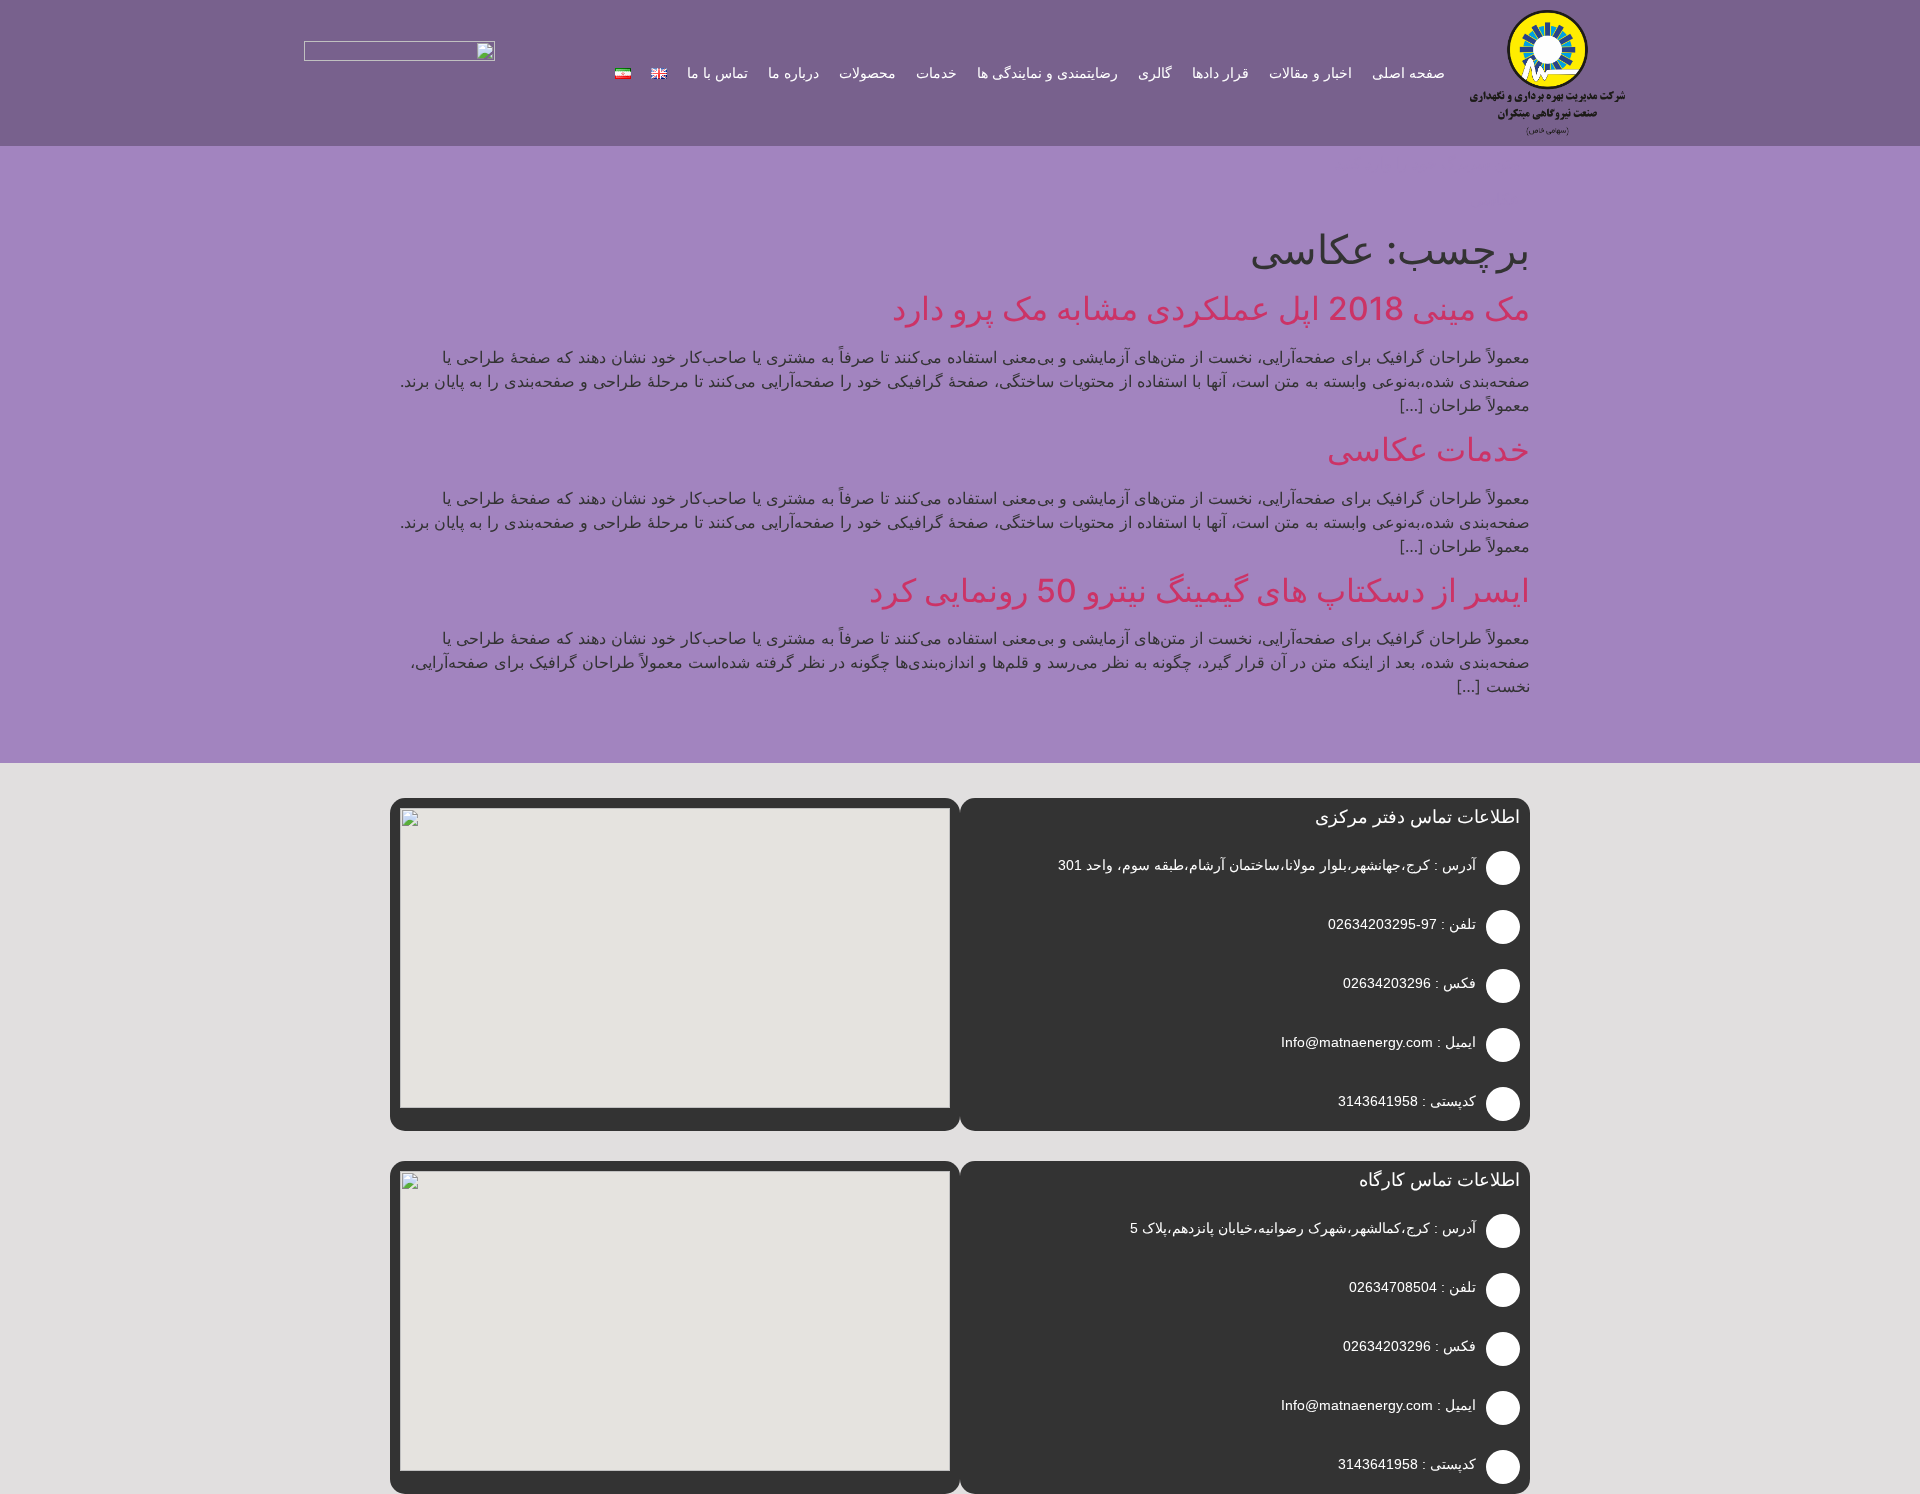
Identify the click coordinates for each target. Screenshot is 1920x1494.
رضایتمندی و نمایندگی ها (1047, 73)
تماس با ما (717, 73)
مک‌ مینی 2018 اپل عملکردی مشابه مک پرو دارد (1211, 308)
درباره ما (793, 73)
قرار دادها (1220, 73)
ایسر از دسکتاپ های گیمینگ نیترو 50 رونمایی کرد (1199, 590)
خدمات (936, 73)
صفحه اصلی (1408, 73)
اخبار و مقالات (1310, 73)
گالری (1155, 73)
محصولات (867, 73)
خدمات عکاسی (1428, 449)
